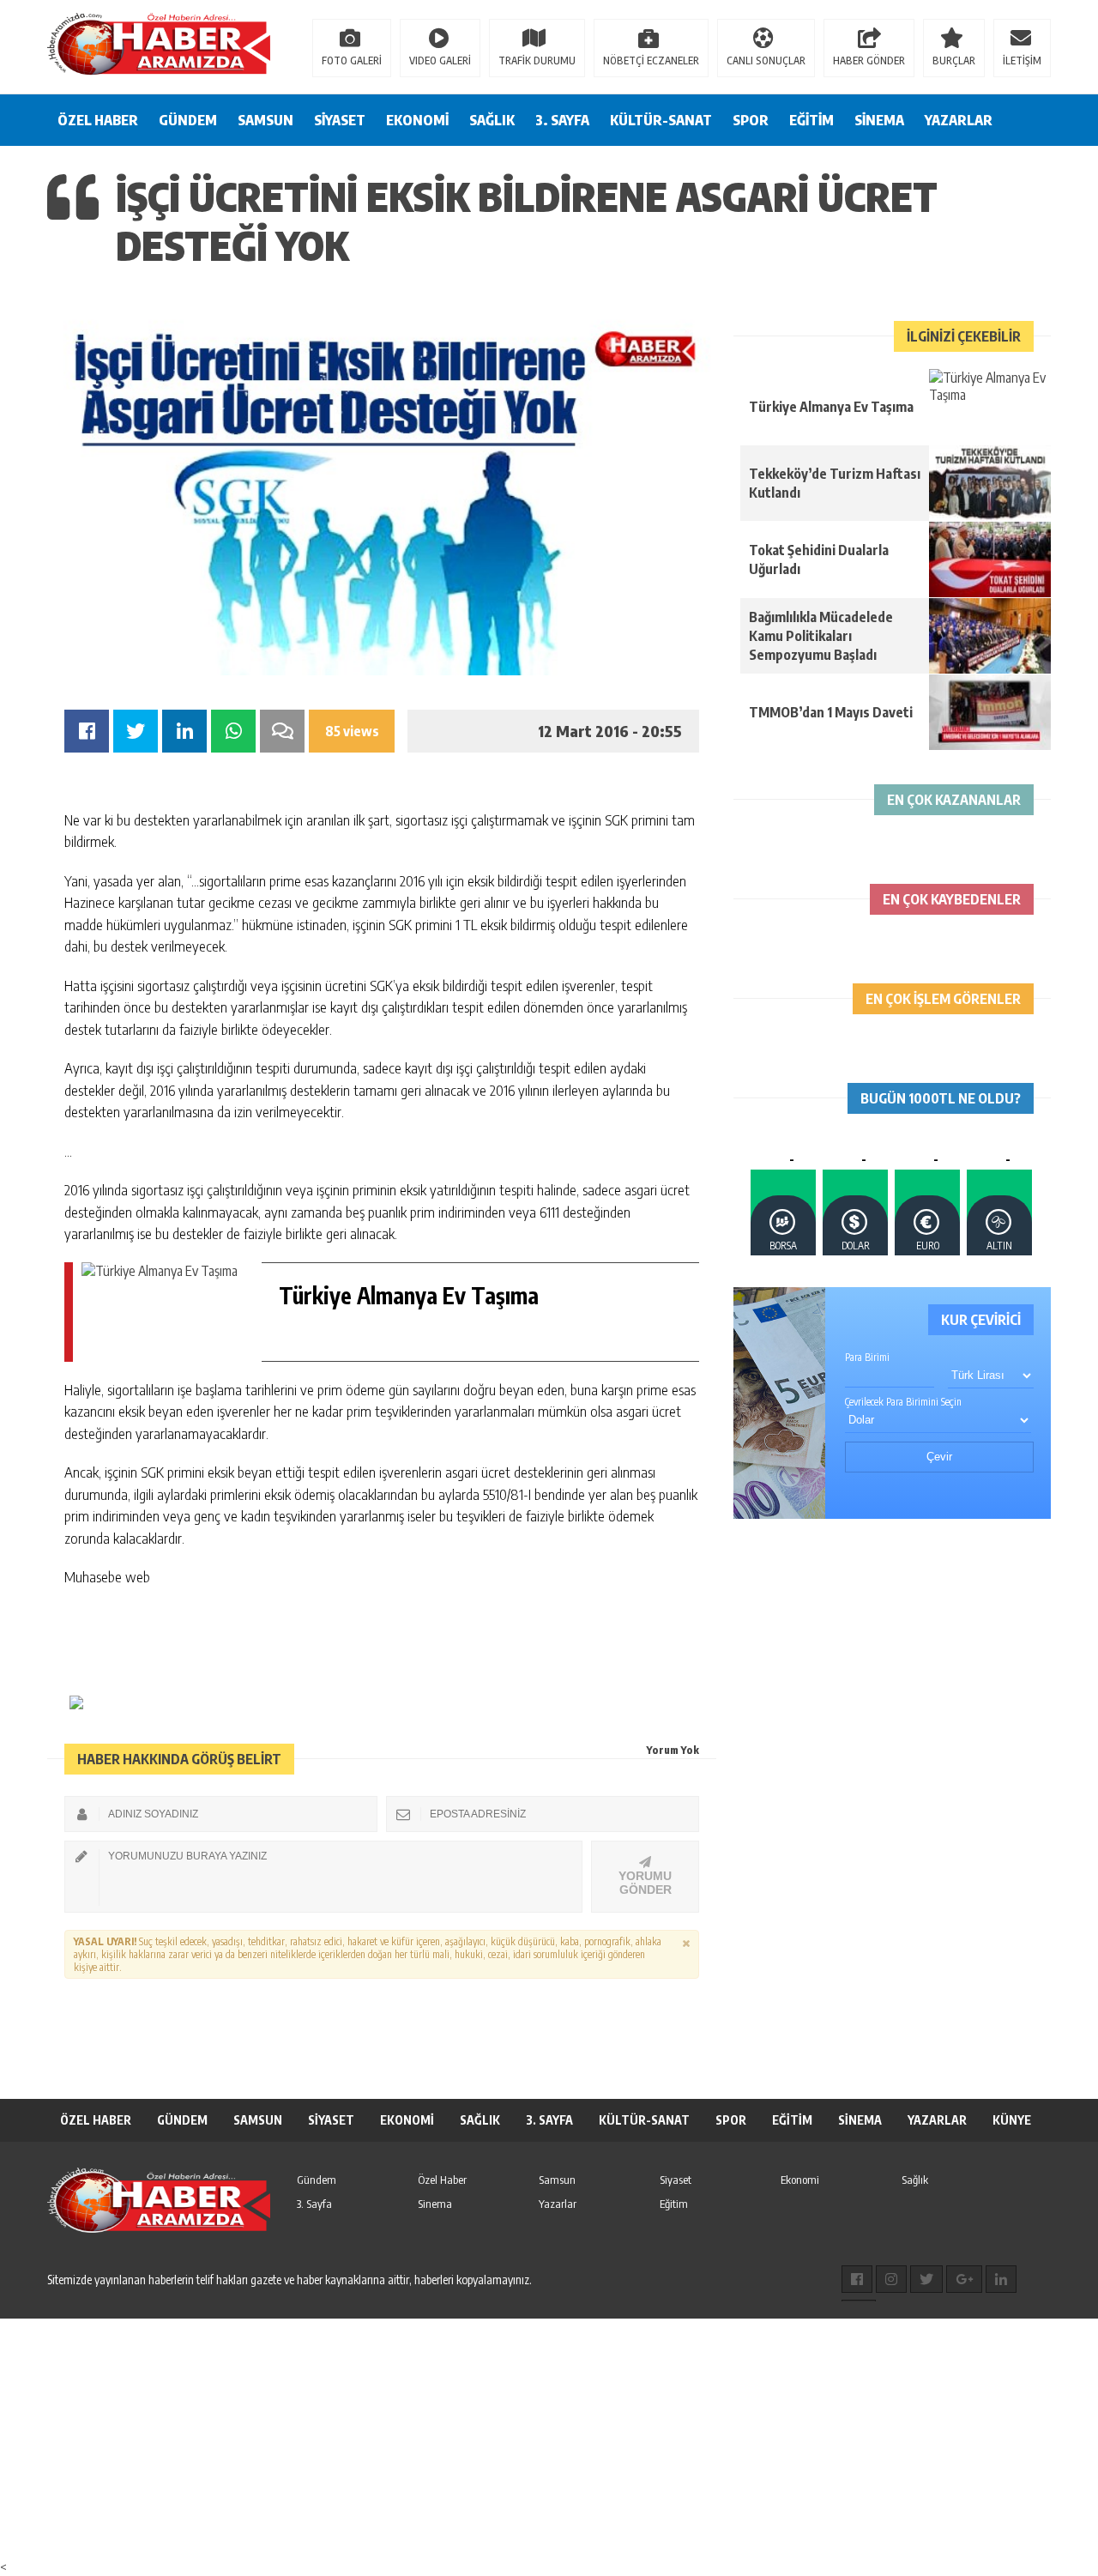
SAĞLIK (492, 120)
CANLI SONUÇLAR (766, 60)
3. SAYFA (562, 120)
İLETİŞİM (1022, 60)
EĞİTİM (811, 120)
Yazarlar (558, 2204)
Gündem (317, 2180)
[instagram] (891, 2279)
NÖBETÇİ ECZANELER (651, 60)
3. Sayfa (314, 2204)
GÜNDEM (188, 120)
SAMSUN (265, 120)
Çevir (939, 1457)
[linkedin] (1001, 2279)
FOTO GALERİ (352, 60)
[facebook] (857, 2279)
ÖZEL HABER (98, 120)
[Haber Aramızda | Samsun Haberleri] (159, 45)
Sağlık (915, 2180)
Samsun (557, 2180)
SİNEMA (879, 120)
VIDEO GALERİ (440, 60)
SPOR (751, 120)
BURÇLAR (954, 60)
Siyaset (676, 2180)
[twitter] (926, 2279)
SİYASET (340, 120)
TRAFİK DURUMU (537, 60)
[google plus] (964, 2279)
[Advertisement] (515, 2439)
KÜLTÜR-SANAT (661, 120)
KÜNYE (1012, 2120)
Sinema (435, 2204)
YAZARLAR (959, 120)
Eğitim (674, 2204)
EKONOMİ (417, 120)
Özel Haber (442, 2180)
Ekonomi (800, 2180)
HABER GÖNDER (869, 60)
